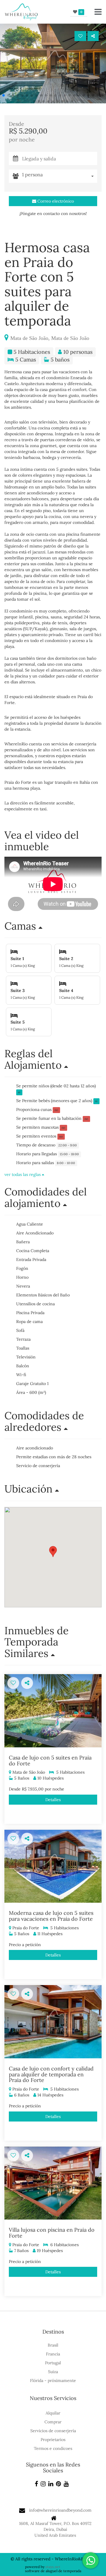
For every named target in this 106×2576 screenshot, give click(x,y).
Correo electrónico (55, 201)
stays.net (53, 2567)
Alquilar (53, 2413)
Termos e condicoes (53, 2448)
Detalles (53, 1800)
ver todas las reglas (23, 1174)
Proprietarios (53, 2440)
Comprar (53, 2422)
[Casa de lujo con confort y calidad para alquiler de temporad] (53, 2022)
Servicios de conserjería (53, 2431)
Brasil (53, 2345)
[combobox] (60, 176)
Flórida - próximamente (53, 2381)
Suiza (53, 2372)
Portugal (53, 2363)
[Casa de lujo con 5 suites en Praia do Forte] (53, 1711)
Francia (53, 2354)
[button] (4, 95)
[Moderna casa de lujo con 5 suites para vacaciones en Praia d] (53, 1866)
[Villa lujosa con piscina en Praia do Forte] (53, 2183)
